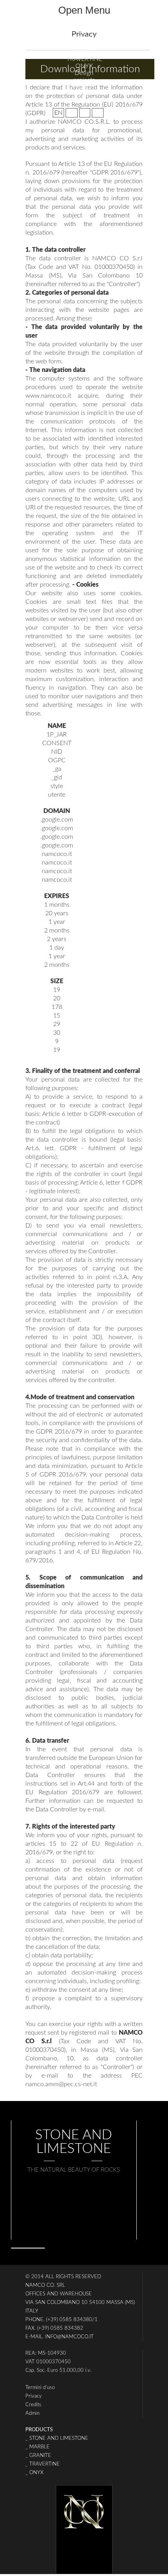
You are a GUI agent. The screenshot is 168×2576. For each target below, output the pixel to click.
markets (84, 87)
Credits (33, 2405)
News (84, 94)
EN (58, 113)
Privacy (34, 2396)
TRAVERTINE (84, 59)
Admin (32, 2413)
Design (84, 73)
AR (85, 113)
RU (98, 113)
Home (84, 24)
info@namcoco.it (70, 2337)
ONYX (84, 66)
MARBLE (84, 38)
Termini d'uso (40, 2388)
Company (84, 31)
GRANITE (84, 52)
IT (72, 113)
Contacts (84, 101)
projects (84, 80)
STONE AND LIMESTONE (84, 45)
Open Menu (84, 10)
